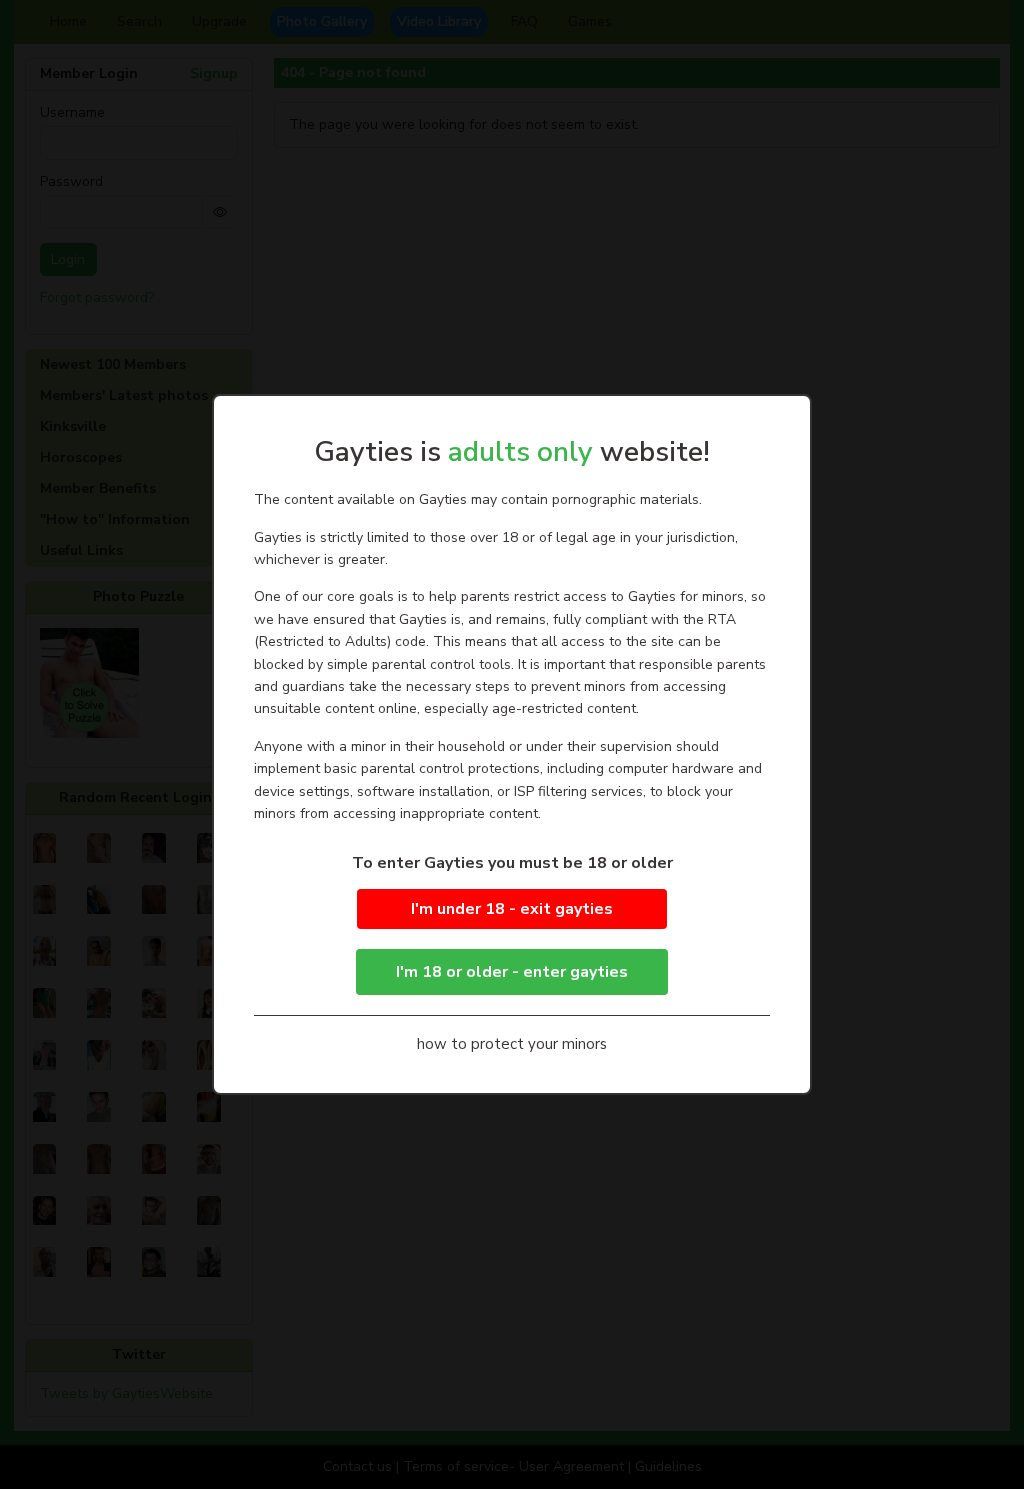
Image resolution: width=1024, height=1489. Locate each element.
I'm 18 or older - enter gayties (512, 972)
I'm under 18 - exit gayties (512, 909)
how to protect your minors (512, 1044)
